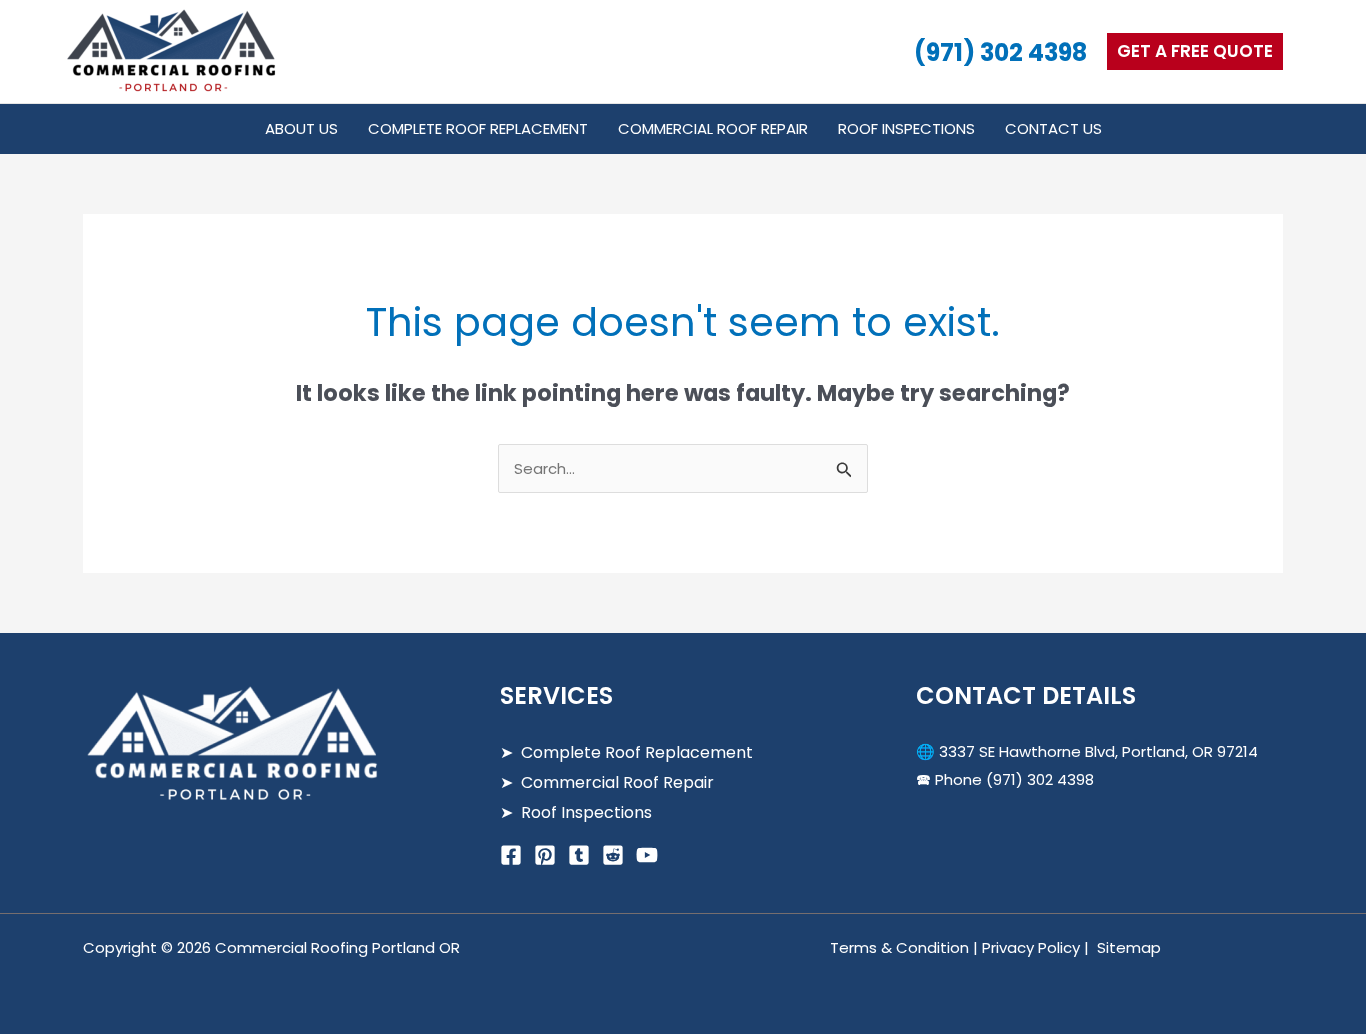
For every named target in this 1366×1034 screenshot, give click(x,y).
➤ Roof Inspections (576, 812)
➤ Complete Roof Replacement (626, 752)
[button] (1195, 51)
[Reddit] (613, 855)
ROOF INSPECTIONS (906, 128)
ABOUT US (301, 128)
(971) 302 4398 (1000, 52)
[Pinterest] (545, 855)
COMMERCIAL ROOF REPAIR (713, 128)
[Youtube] (647, 855)
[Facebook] (511, 855)
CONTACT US (1053, 128)
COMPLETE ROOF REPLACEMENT (478, 128)
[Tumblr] (579, 855)
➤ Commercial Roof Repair (607, 782)
